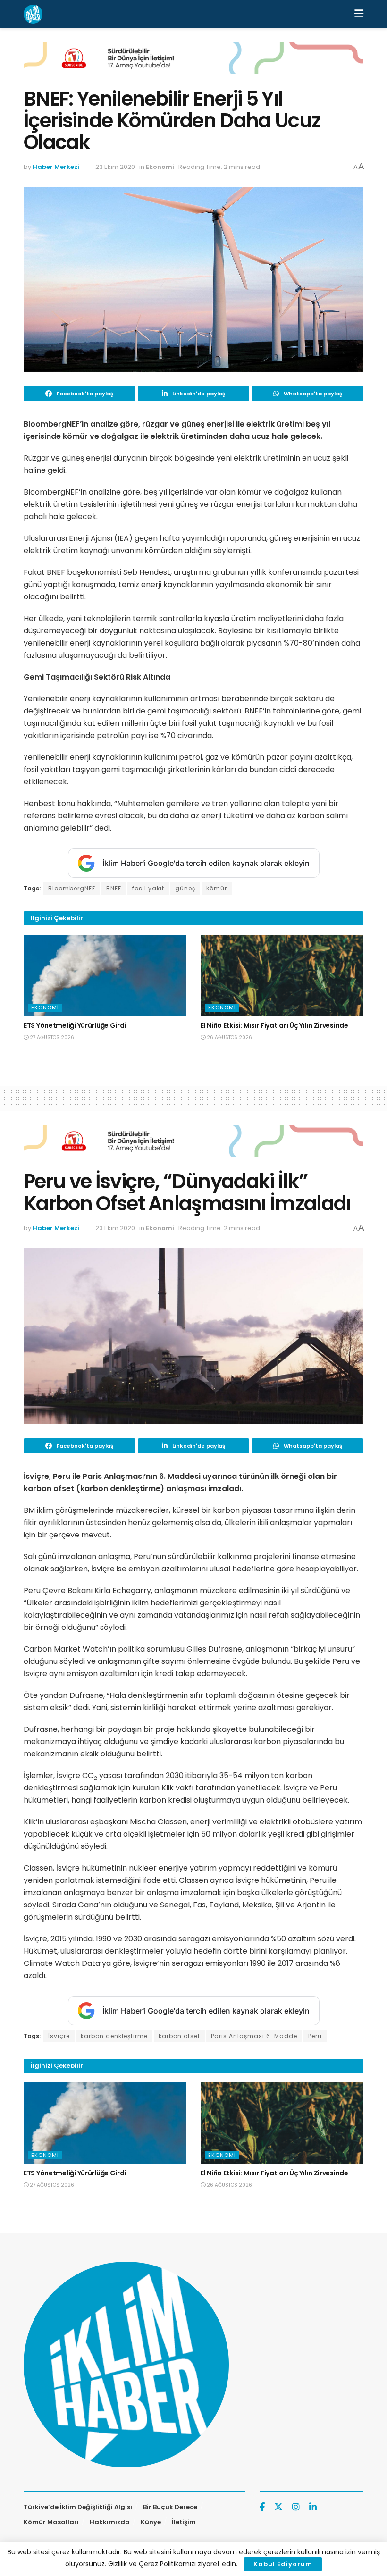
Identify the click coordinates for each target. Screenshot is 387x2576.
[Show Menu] (359, 14)
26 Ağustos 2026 (229, 1037)
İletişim (184, 2522)
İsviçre (59, 2036)
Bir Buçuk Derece (170, 2507)
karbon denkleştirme (114, 2036)
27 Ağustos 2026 (51, 1037)
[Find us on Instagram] (296, 2507)
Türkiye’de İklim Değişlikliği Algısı (78, 2507)
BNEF (114, 888)
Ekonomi (160, 167)
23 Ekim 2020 (115, 167)
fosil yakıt (148, 888)
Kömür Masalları (51, 2522)
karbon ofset (179, 2036)
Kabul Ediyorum (283, 2564)
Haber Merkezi (56, 167)
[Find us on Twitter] (278, 2507)
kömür (217, 888)
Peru (315, 2036)
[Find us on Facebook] (262, 2507)
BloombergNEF (72, 888)
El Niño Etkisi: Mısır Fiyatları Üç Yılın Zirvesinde (274, 1025)
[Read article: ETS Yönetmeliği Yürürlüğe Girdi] (105, 976)
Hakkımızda (110, 2522)
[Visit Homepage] (33, 14)
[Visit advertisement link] (193, 65)
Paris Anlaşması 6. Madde (254, 2036)
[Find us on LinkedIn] (313, 2507)
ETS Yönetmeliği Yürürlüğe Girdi (75, 1025)
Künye (151, 2522)
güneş (185, 888)
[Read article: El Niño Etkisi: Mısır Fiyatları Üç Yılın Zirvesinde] (282, 976)
